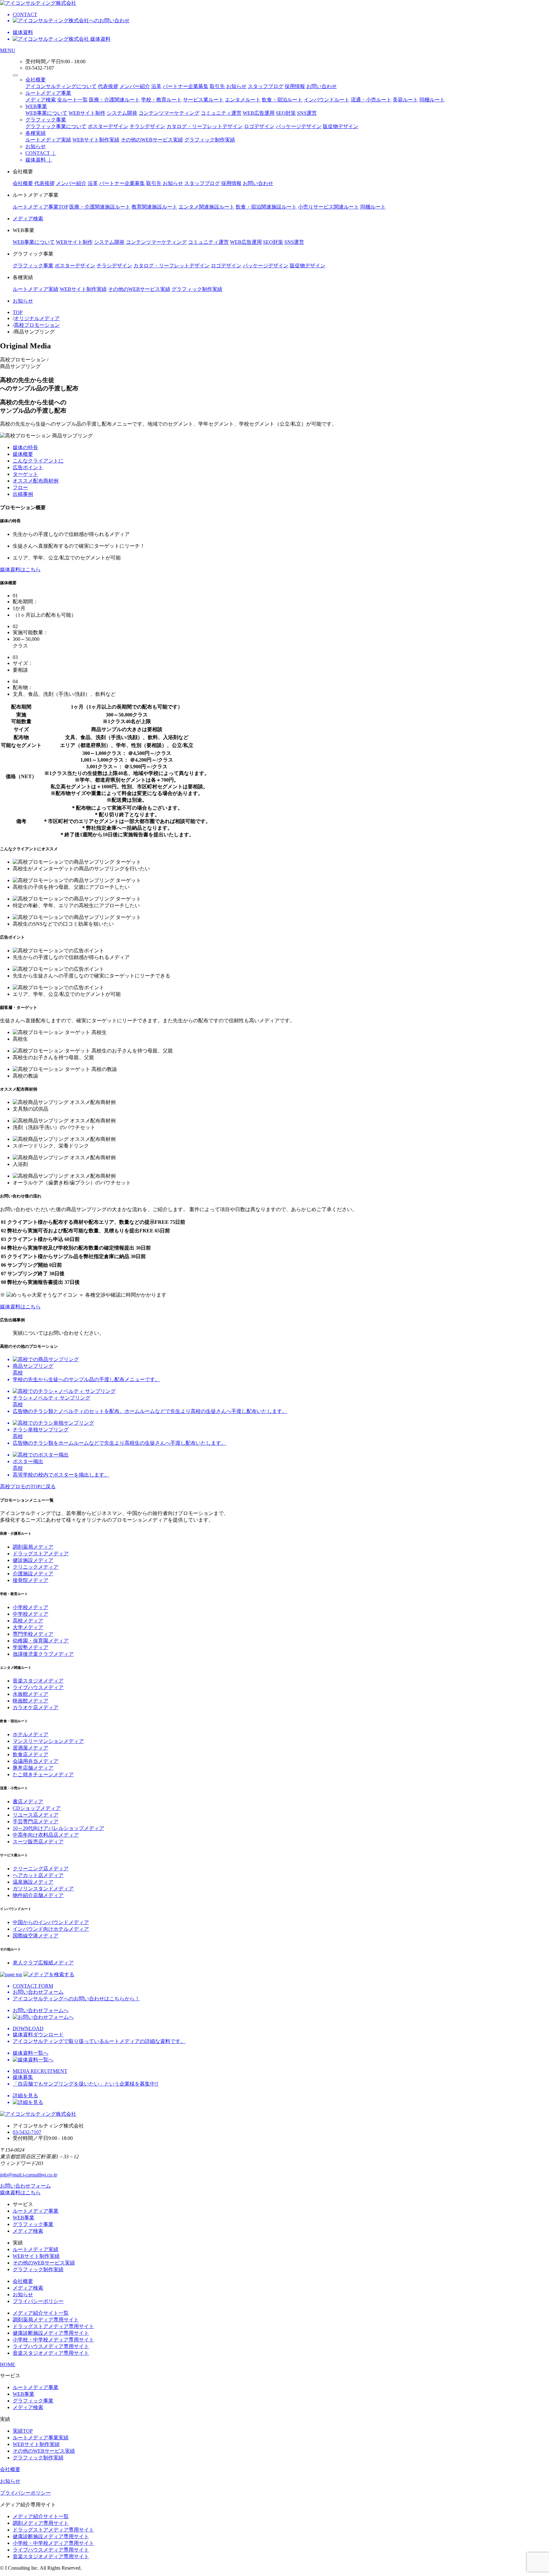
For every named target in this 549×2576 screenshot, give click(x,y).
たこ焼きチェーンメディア (43, 1774)
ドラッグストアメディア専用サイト (53, 2326)
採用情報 (295, 86)
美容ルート (405, 100)
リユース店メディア (36, 1815)
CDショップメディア (37, 1808)
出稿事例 (23, 494)
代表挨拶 (108, 86)
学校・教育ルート (161, 100)
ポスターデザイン (108, 126)
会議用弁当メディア (36, 1761)
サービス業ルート (203, 100)
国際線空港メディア (36, 1936)
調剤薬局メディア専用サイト (46, 2320)
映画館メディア (30, 1701)
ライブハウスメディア (38, 1687)
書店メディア (28, 1802)
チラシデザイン (147, 126)
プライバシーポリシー (38, 2301)
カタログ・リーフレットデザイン (205, 126)
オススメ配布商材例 (36, 481)
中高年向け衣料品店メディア (46, 1835)
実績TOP (23, 2431)
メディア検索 (41, 100)
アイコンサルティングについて (61, 86)
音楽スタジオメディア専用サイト (51, 2353)
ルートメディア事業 (48, 93)
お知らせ (236, 86)
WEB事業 (36, 106)
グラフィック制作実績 (210, 140)
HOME (8, 2364)
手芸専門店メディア (36, 1822)
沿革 (156, 86)
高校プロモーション (37, 325)
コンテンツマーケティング (169, 113)
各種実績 (36, 133)
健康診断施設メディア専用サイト (51, 2333)
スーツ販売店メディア (38, 1842)
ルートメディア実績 (48, 140)
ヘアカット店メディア (38, 1875)
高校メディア (28, 1621)
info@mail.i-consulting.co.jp (29, 2175)
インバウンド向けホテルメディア (51, 1929)
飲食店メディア (30, 1754)
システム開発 (122, 113)
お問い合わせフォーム (25, 2186)
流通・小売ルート (371, 100)
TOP (18, 312)
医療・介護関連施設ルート (100, 207)
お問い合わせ (322, 86)
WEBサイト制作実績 (96, 140)
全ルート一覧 (72, 100)
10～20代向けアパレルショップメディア (58, 1828)
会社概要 (36, 80)
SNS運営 (307, 113)
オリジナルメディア (37, 318)
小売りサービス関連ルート (329, 207)
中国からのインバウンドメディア (51, 1922)
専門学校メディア (33, 1634)
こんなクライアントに (38, 461)
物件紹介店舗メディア (38, 1895)
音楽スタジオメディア (38, 1681)
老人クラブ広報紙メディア (43, 1963)
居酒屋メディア (30, 1748)
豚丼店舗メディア (33, 1768)
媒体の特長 (25, 447)
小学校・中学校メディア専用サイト (53, 2340)
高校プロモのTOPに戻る (28, 1487)
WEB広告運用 (259, 113)
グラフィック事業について (56, 126)
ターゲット (25, 474)
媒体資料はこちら (20, 569)
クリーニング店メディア (41, 1869)
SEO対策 (286, 113)
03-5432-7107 (27, 2132)
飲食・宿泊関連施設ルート (266, 207)
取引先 (217, 86)
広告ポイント (28, 467)
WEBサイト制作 (87, 113)
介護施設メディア (33, 1574)
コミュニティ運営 (221, 113)
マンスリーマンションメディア (48, 1741)
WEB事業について (46, 113)
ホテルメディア (30, 1734)
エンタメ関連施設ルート (207, 207)
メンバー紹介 (135, 86)
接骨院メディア (30, 1580)
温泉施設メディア (33, 1882)
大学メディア (28, 1627)
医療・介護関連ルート (114, 100)
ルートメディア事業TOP (40, 207)
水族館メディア (30, 1694)
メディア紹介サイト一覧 (41, 2313)
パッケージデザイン (299, 126)
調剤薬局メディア (33, 1547)
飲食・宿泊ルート (282, 100)
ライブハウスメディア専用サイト (51, 2346)
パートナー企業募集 (186, 86)
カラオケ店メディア (36, 1707)
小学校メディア (30, 1607)
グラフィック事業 (46, 120)
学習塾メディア (30, 1647)
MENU (8, 50)
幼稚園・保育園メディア (41, 1641)
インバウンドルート (327, 100)
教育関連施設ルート (154, 207)
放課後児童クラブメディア (43, 1654)
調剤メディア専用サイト (41, 2523)
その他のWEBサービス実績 (152, 140)
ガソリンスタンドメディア (43, 1889)
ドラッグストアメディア (41, 1554)
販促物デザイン (341, 126)
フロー (20, 487)
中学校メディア (30, 1614)
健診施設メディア (33, 1560)
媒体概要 (23, 454)
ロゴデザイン (259, 126)
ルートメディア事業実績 (41, 2438)
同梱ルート (432, 100)
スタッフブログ (266, 86)
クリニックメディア (36, 1567)
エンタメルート (243, 100)
